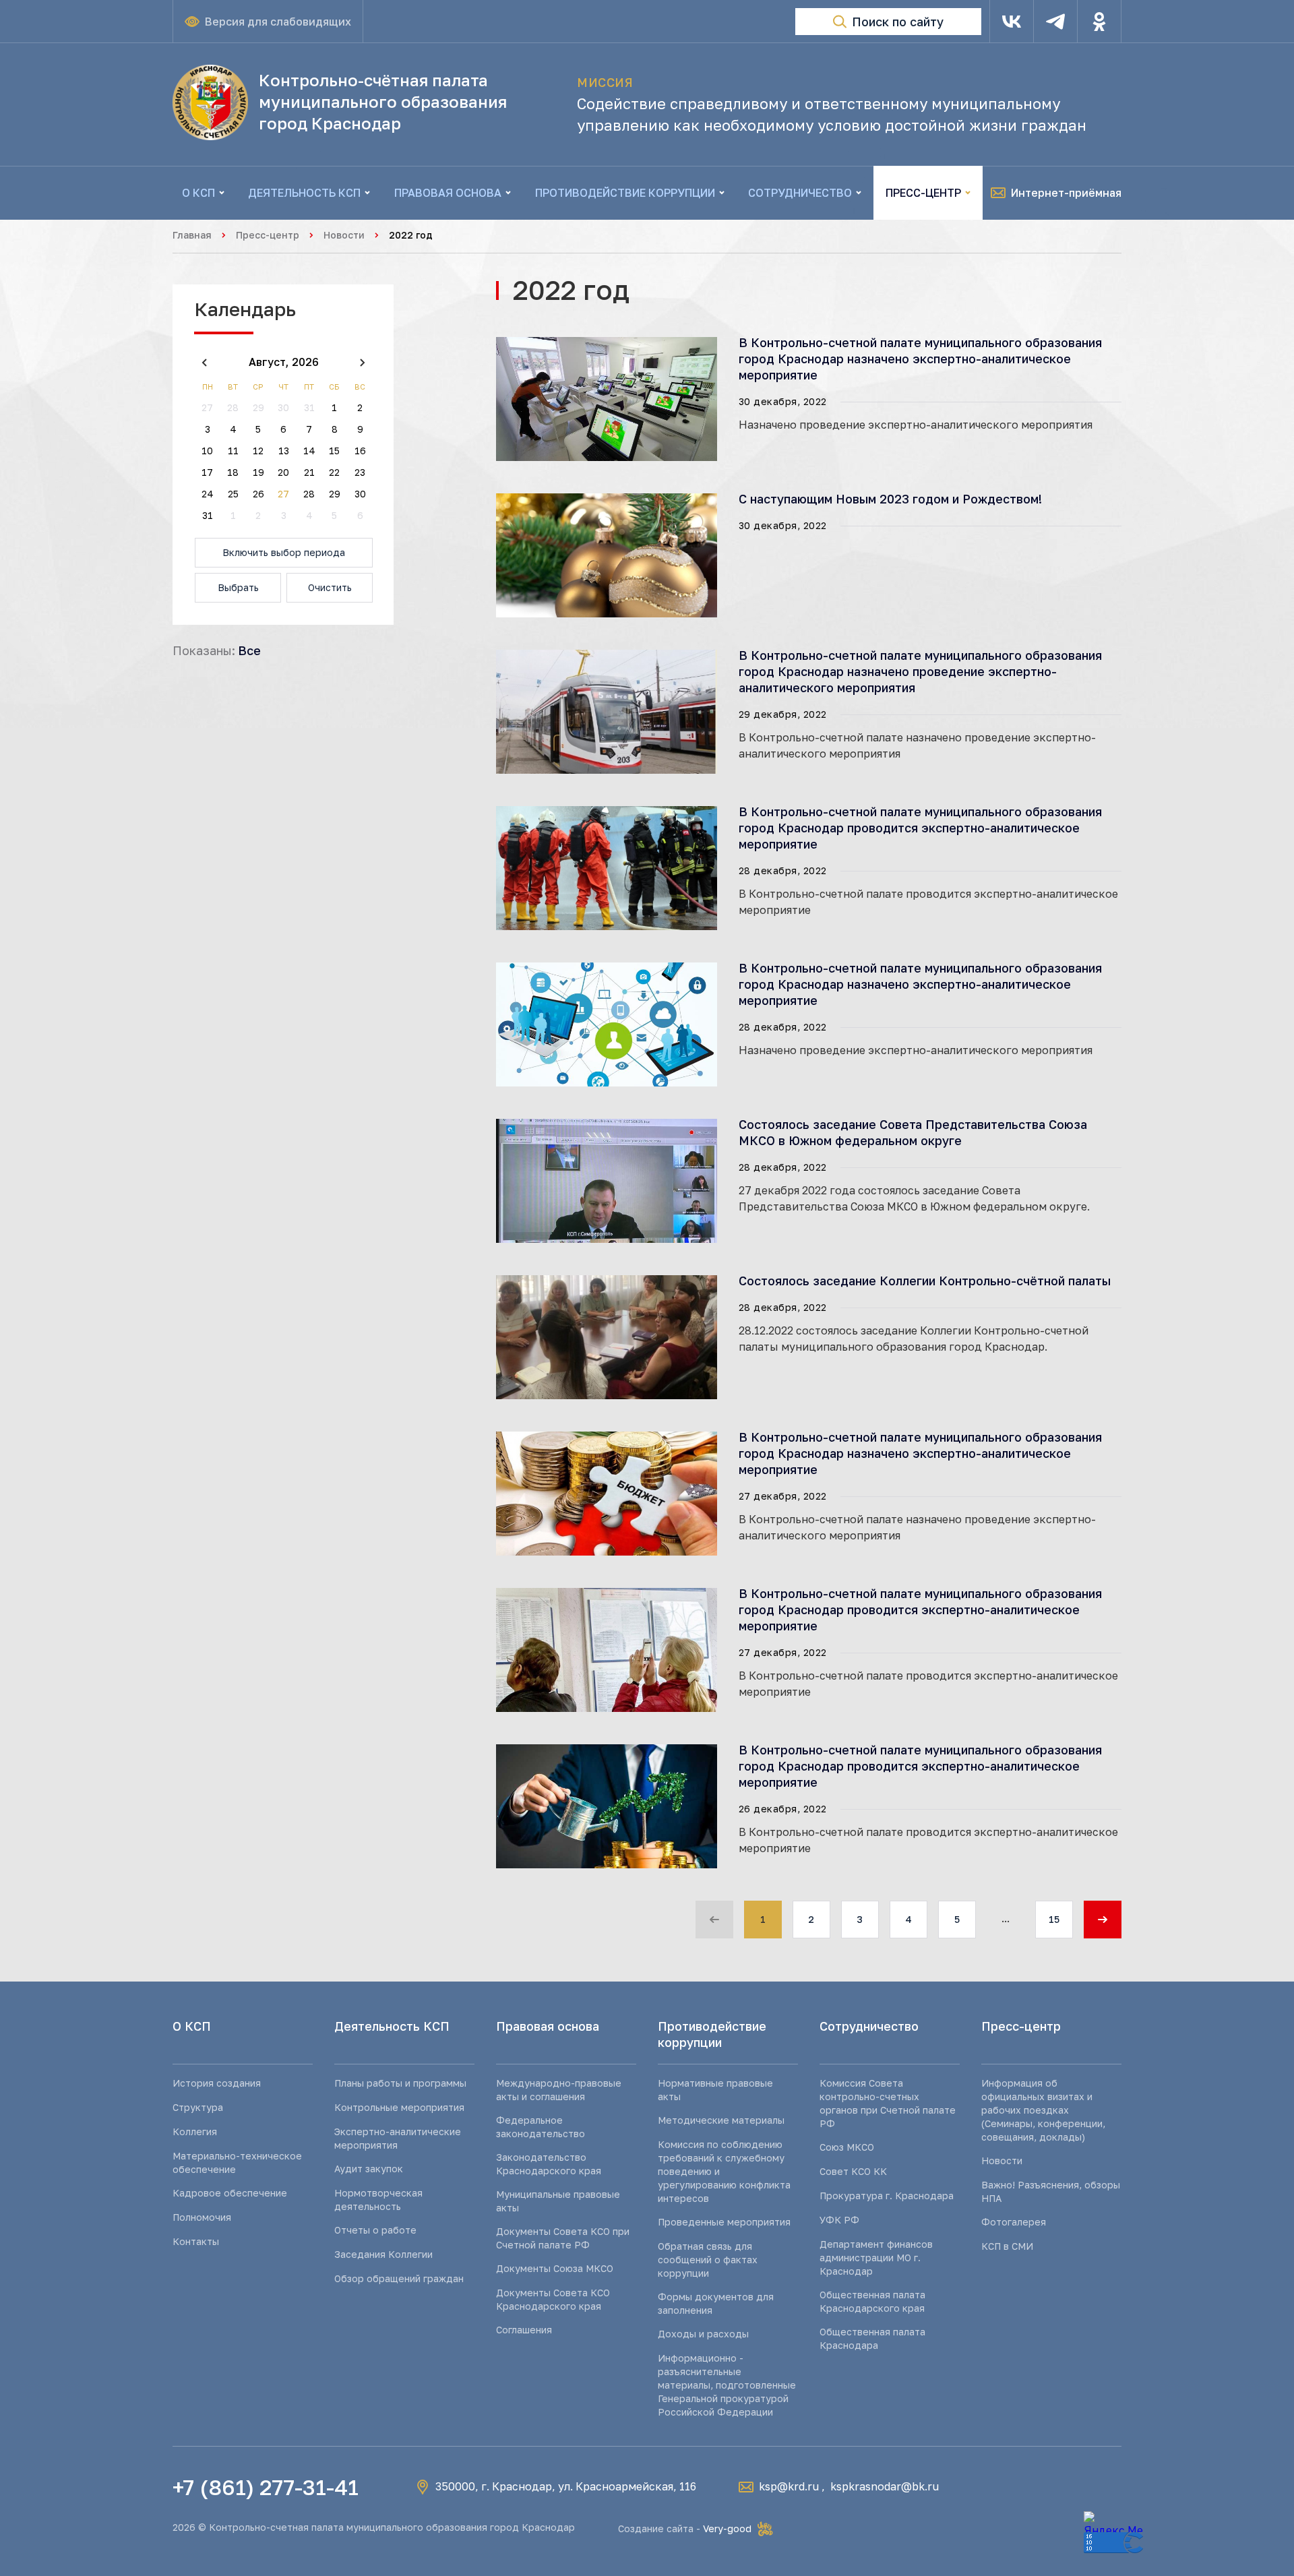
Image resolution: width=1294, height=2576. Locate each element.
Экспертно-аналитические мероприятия (398, 2138)
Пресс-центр (268, 235)
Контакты (196, 2241)
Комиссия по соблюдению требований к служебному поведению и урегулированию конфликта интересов (724, 2171)
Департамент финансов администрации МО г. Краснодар (876, 2258)
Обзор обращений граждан (399, 2278)
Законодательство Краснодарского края (549, 2164)
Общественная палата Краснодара (872, 2338)
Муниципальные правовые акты (558, 2201)
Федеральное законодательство (541, 2127)
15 (1054, 1919)
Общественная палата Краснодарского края (872, 2301)
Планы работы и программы (400, 2083)
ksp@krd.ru (789, 2486)
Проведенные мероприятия (724, 2222)
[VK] (1012, 22)
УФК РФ (839, 2220)
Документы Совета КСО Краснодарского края (553, 2299)
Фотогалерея (1014, 2222)
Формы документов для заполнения (716, 2303)
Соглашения (524, 2330)
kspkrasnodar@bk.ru (885, 2486)
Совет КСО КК (853, 2171)
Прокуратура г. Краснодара (887, 2196)
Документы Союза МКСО (555, 2268)
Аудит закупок (369, 2169)
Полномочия (202, 2217)
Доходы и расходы (703, 2334)
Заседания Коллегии (383, 2254)
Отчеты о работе (375, 2230)
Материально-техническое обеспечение (237, 2163)
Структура (198, 2107)
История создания (217, 2083)
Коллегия (195, 2132)
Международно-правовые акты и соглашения (559, 2090)
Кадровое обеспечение (230, 2193)
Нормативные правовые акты (715, 2090)
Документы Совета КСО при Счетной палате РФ (563, 2238)
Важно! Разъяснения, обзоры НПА (1051, 2191)
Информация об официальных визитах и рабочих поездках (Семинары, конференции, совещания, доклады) (1043, 2110)
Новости (344, 235)
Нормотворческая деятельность (378, 2200)
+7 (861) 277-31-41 (266, 2487)
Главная (192, 235)
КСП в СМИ (1007, 2246)
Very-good (727, 2528)
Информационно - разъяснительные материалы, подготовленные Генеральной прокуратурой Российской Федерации (727, 2385)
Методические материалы (721, 2120)
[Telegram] (1055, 22)
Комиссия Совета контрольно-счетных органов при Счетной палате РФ (888, 2103)
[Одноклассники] (1099, 22)
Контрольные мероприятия (399, 2107)
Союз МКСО (847, 2147)
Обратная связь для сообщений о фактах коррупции (708, 2260)
